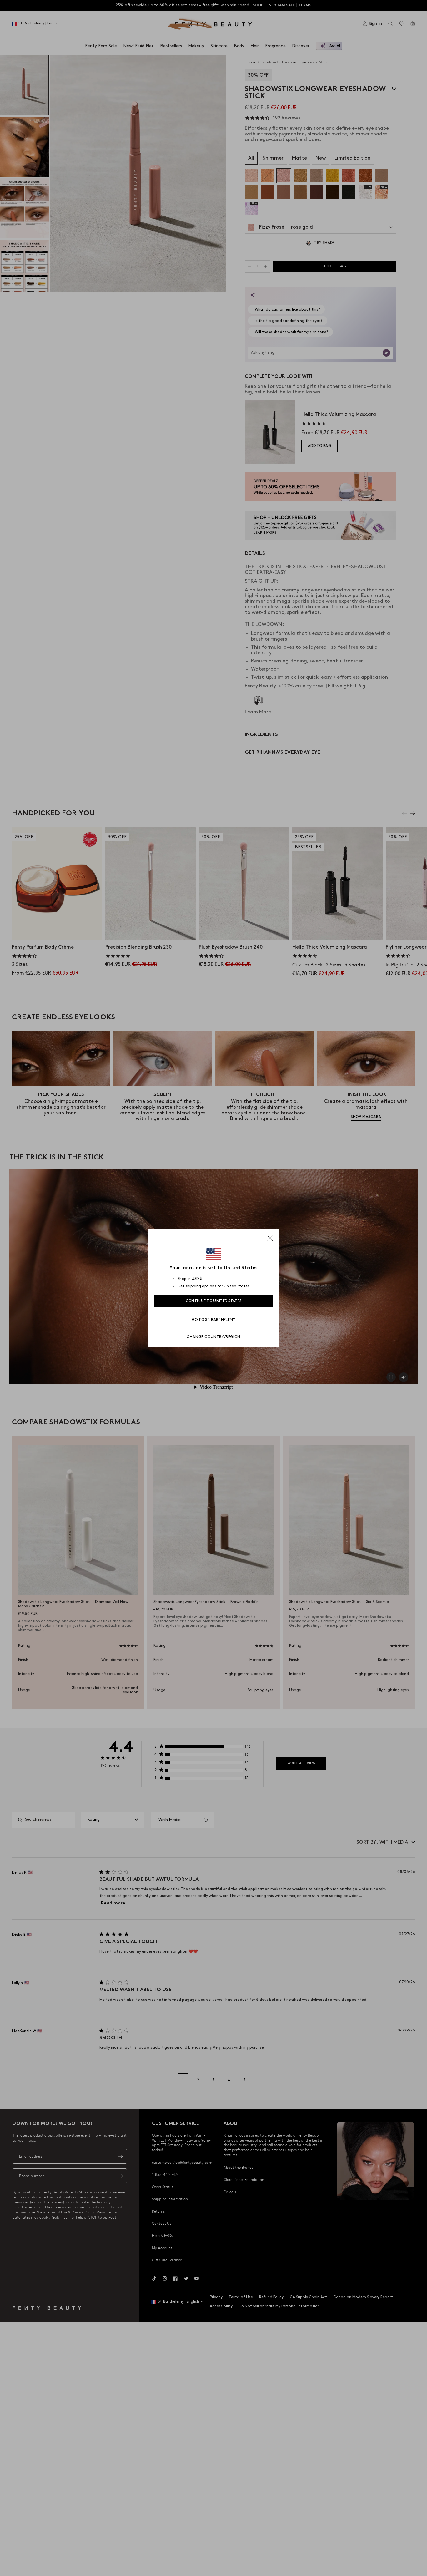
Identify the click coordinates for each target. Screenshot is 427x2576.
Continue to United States (214, 1301)
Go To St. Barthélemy (214, 1320)
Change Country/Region (213, 1337)
